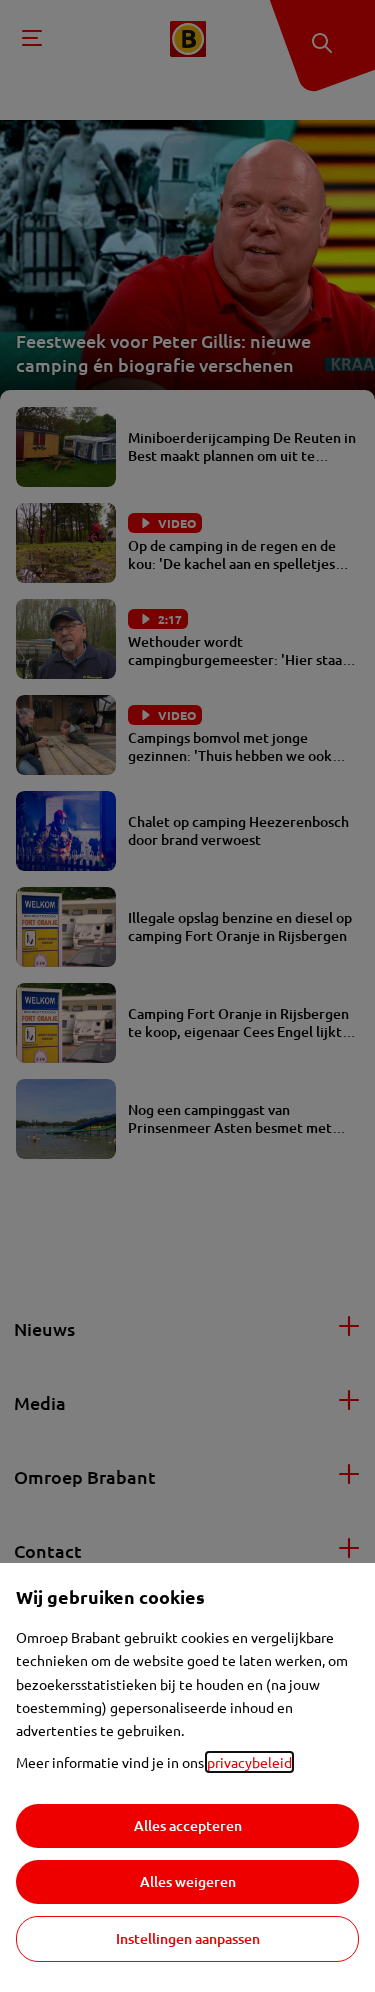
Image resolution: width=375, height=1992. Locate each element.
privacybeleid (249, 1762)
